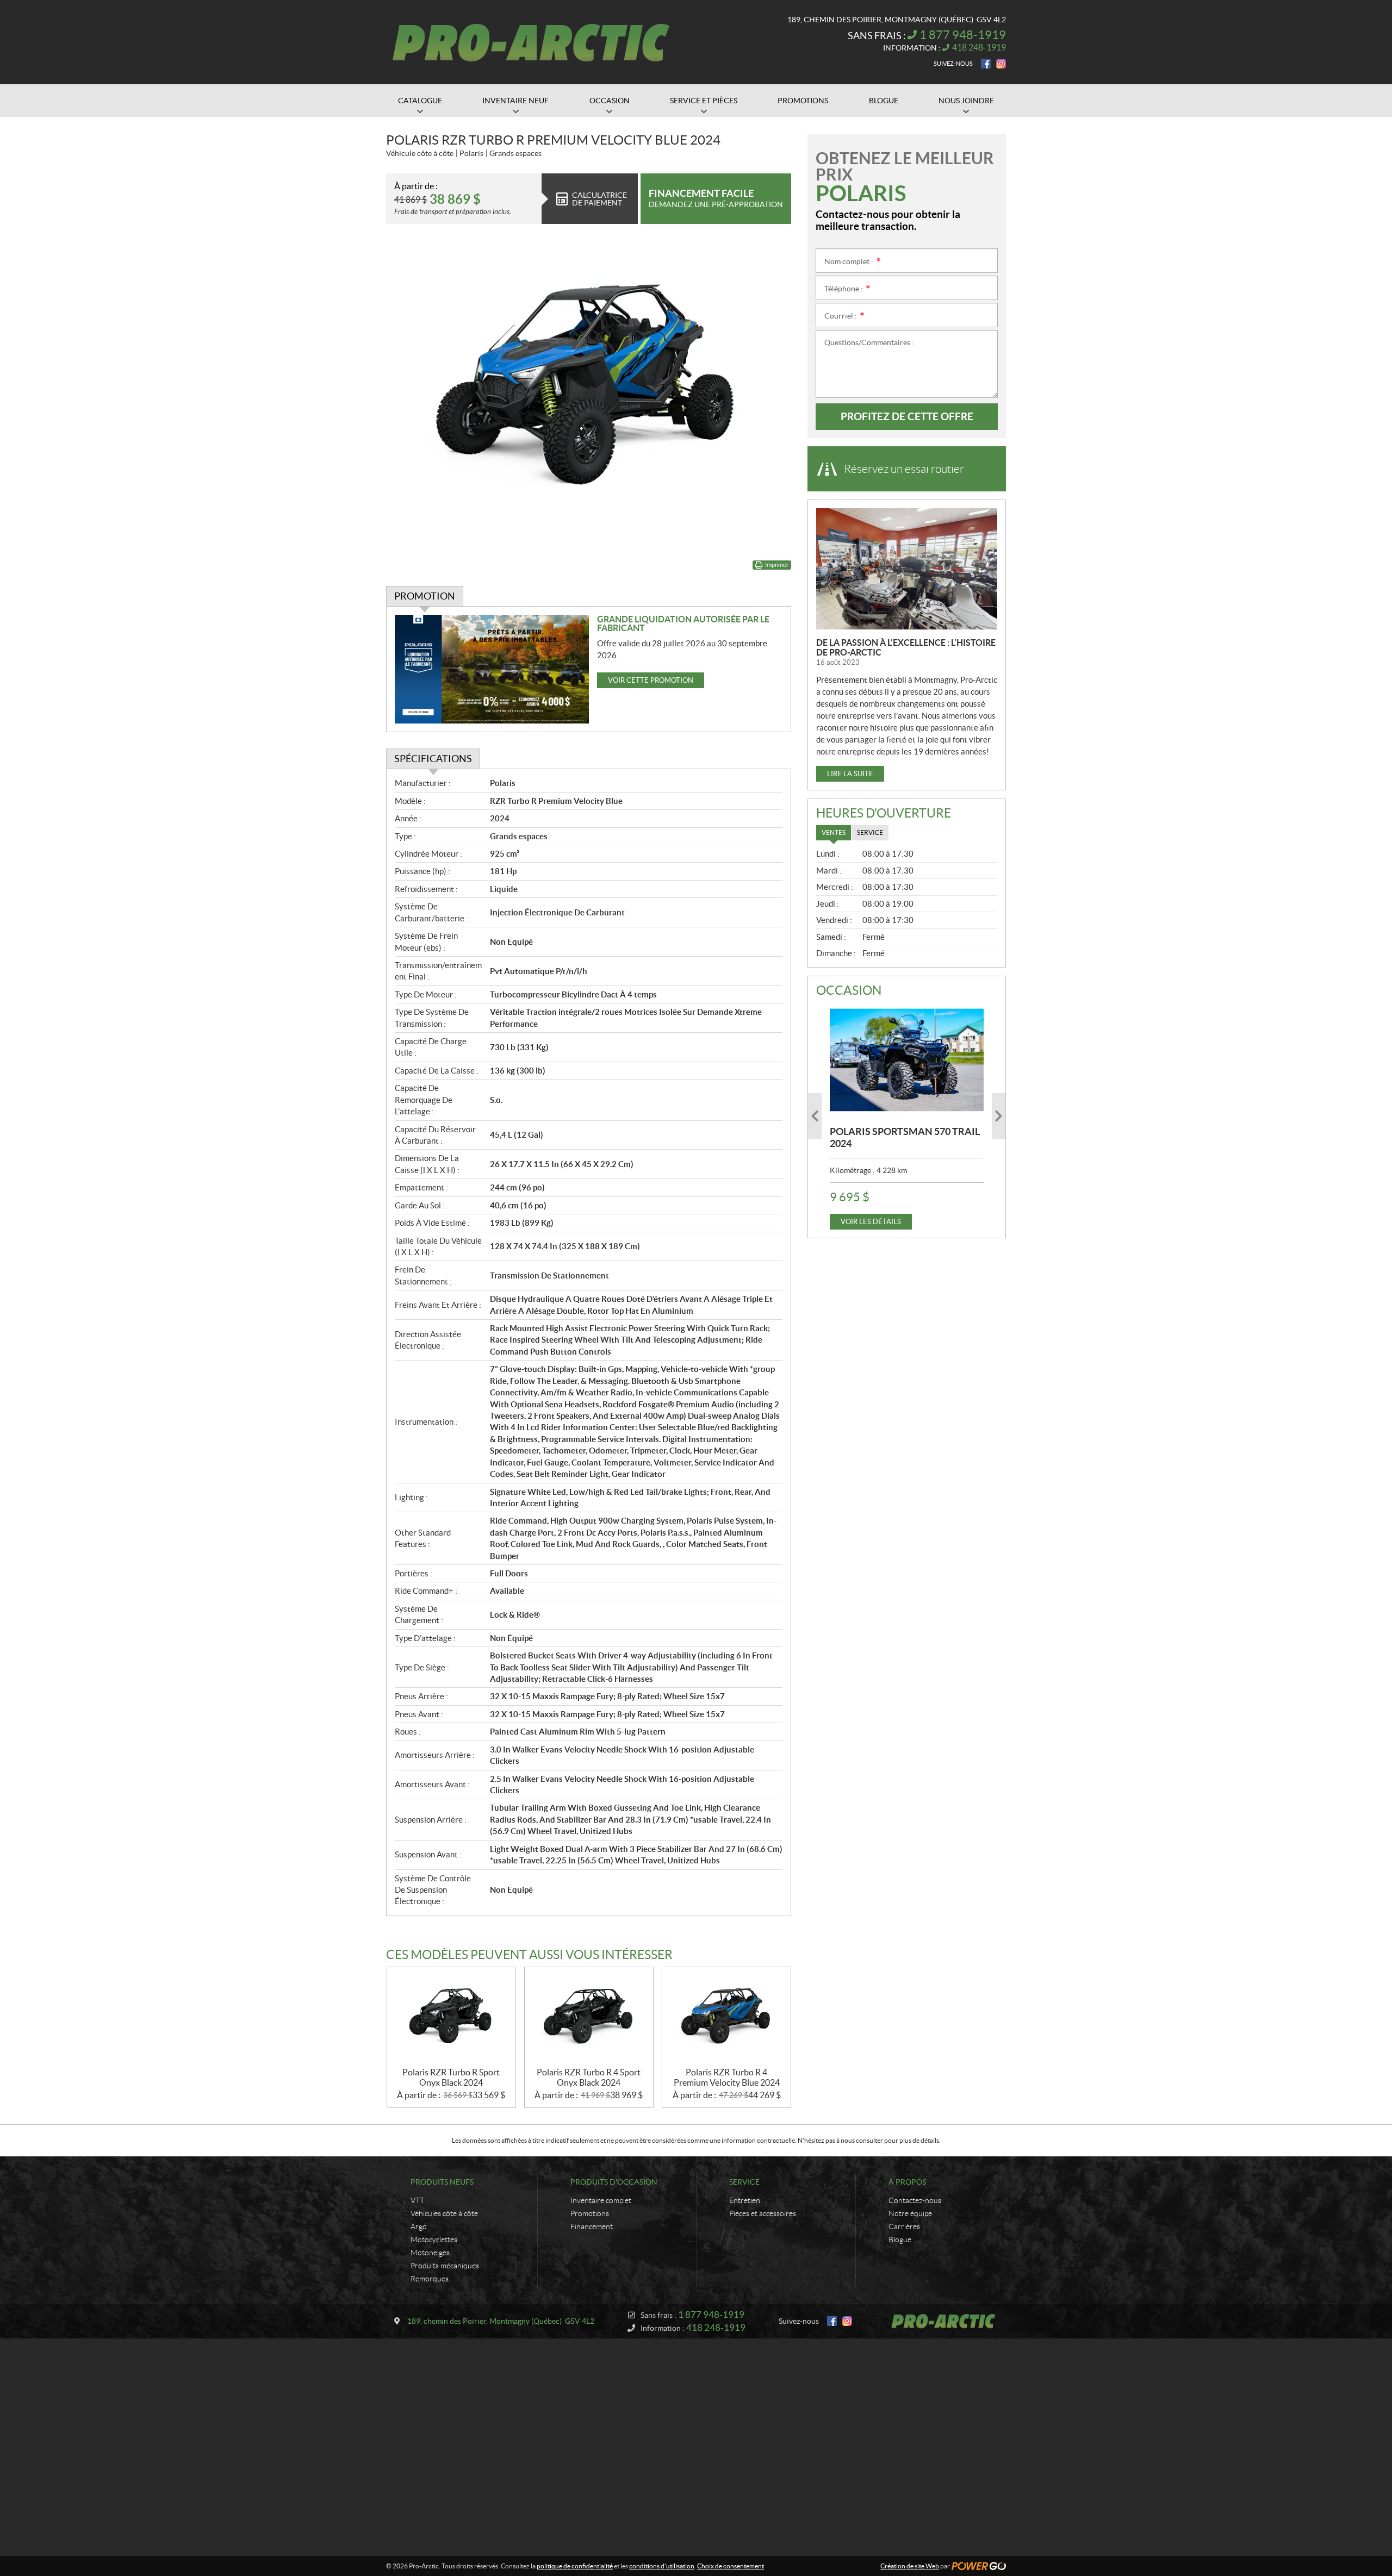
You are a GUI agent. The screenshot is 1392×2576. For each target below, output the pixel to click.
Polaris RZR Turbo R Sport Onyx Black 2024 (451, 2077)
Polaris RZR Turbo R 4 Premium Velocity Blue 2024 (727, 2077)
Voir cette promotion (651, 680)
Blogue (900, 2240)
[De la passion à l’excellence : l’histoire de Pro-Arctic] (907, 569)
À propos (907, 2182)
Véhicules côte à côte (444, 2213)
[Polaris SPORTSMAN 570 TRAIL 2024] (907, 1060)
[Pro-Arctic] (531, 42)
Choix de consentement (731, 2566)
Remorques (430, 2279)
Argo (419, 2226)
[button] (815, 1116)
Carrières (904, 2226)
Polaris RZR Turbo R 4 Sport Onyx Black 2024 (589, 2077)
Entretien (745, 2200)
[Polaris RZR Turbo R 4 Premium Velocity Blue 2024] (726, 2017)
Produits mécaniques (445, 2266)
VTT (417, 2200)
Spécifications (433, 759)
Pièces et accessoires (763, 2213)
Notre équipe (910, 2213)
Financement (592, 2226)
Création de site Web (910, 2566)
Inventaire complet (601, 2200)
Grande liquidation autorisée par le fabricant (683, 623)
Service (744, 2182)
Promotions (590, 2213)
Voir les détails (871, 1222)
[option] (907, 1116)
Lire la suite (850, 774)
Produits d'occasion (614, 2182)
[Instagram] (1001, 64)
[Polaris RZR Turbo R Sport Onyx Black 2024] (451, 2017)
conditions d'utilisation (662, 2566)
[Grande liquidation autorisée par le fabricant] (492, 669)
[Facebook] (986, 64)
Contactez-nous (915, 2200)
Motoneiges (430, 2253)
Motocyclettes (434, 2240)
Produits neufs (442, 2182)
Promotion (425, 596)
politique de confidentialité (575, 2566)
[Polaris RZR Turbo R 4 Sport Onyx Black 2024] (589, 2017)
